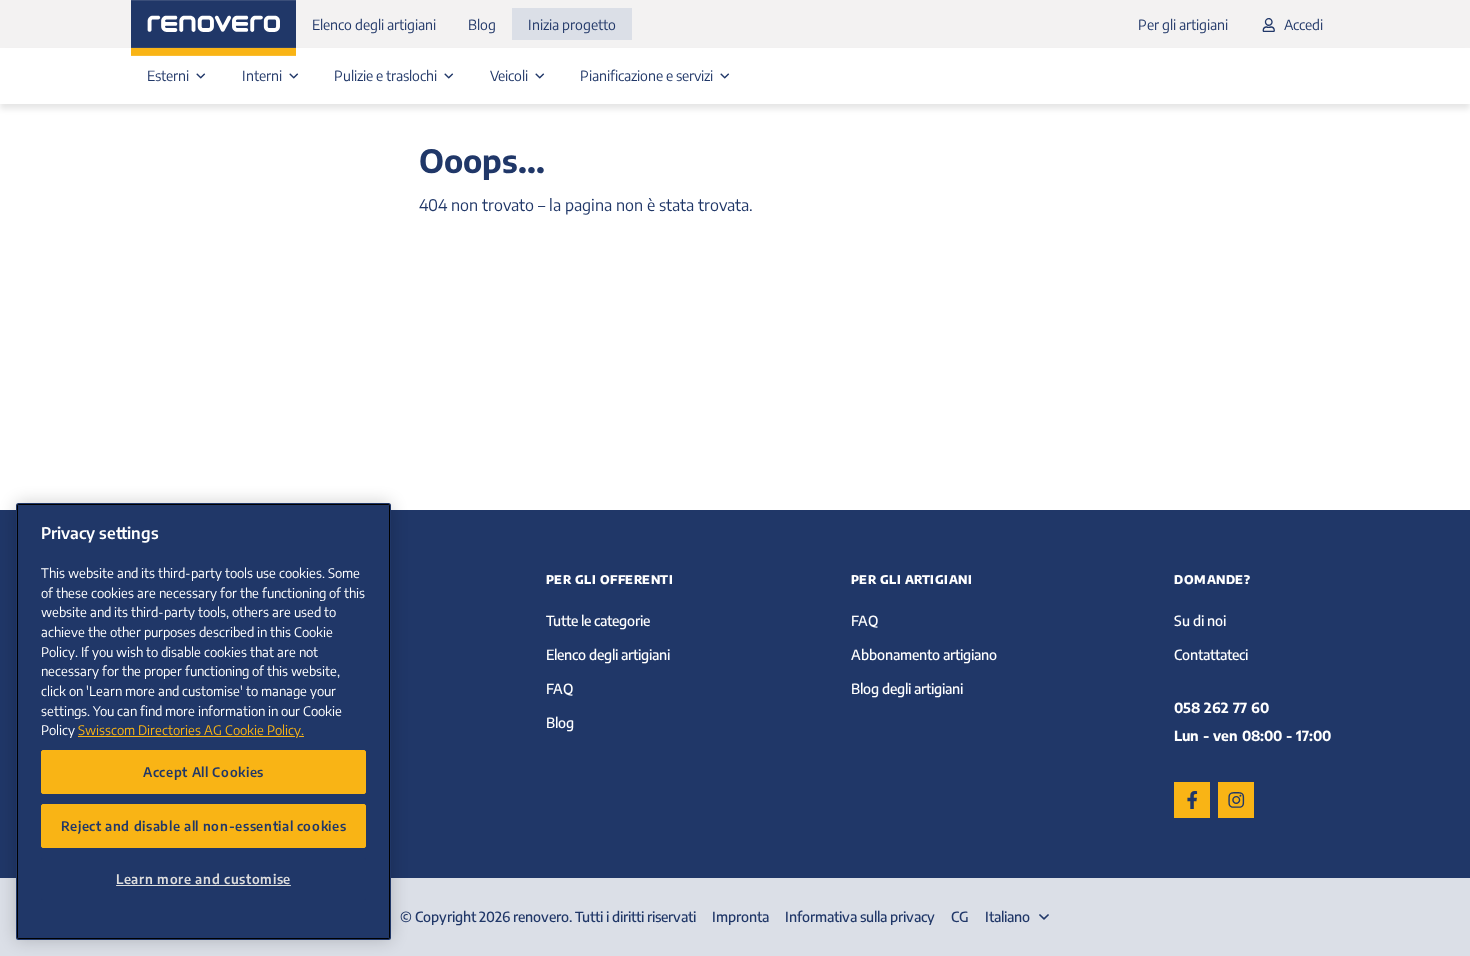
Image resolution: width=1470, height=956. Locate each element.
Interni (263, 75)
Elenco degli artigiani (374, 24)
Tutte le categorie (598, 620)
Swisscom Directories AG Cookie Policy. (191, 729)
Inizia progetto (572, 24)
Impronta (740, 916)
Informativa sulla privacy (860, 916)
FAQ (559, 688)
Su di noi (1200, 620)
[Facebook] (1192, 800)
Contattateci (1211, 654)
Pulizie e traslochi (387, 75)
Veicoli (510, 75)
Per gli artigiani (1183, 24)
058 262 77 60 (1221, 707)
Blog (482, 24)
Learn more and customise (203, 878)
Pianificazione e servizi (648, 75)
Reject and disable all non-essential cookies (204, 825)
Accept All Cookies (203, 771)
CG (960, 916)
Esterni (169, 75)
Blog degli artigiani (907, 688)
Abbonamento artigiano (924, 654)
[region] (203, 721)
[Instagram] (1236, 800)
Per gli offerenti (610, 579)
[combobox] (1019, 917)
